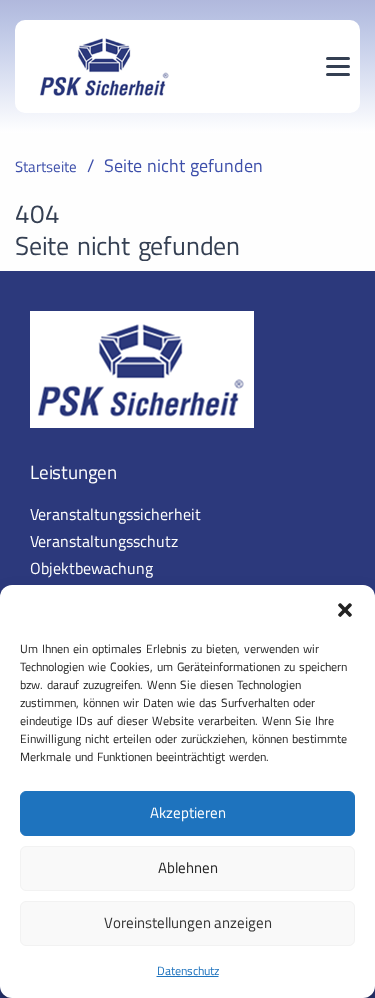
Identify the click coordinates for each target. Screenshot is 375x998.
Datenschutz (188, 970)
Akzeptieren (188, 812)
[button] (345, 610)
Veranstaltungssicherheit (115, 514)
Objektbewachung (91, 568)
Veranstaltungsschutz (104, 541)
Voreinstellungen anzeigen (188, 922)
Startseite (46, 166)
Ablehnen (188, 867)
